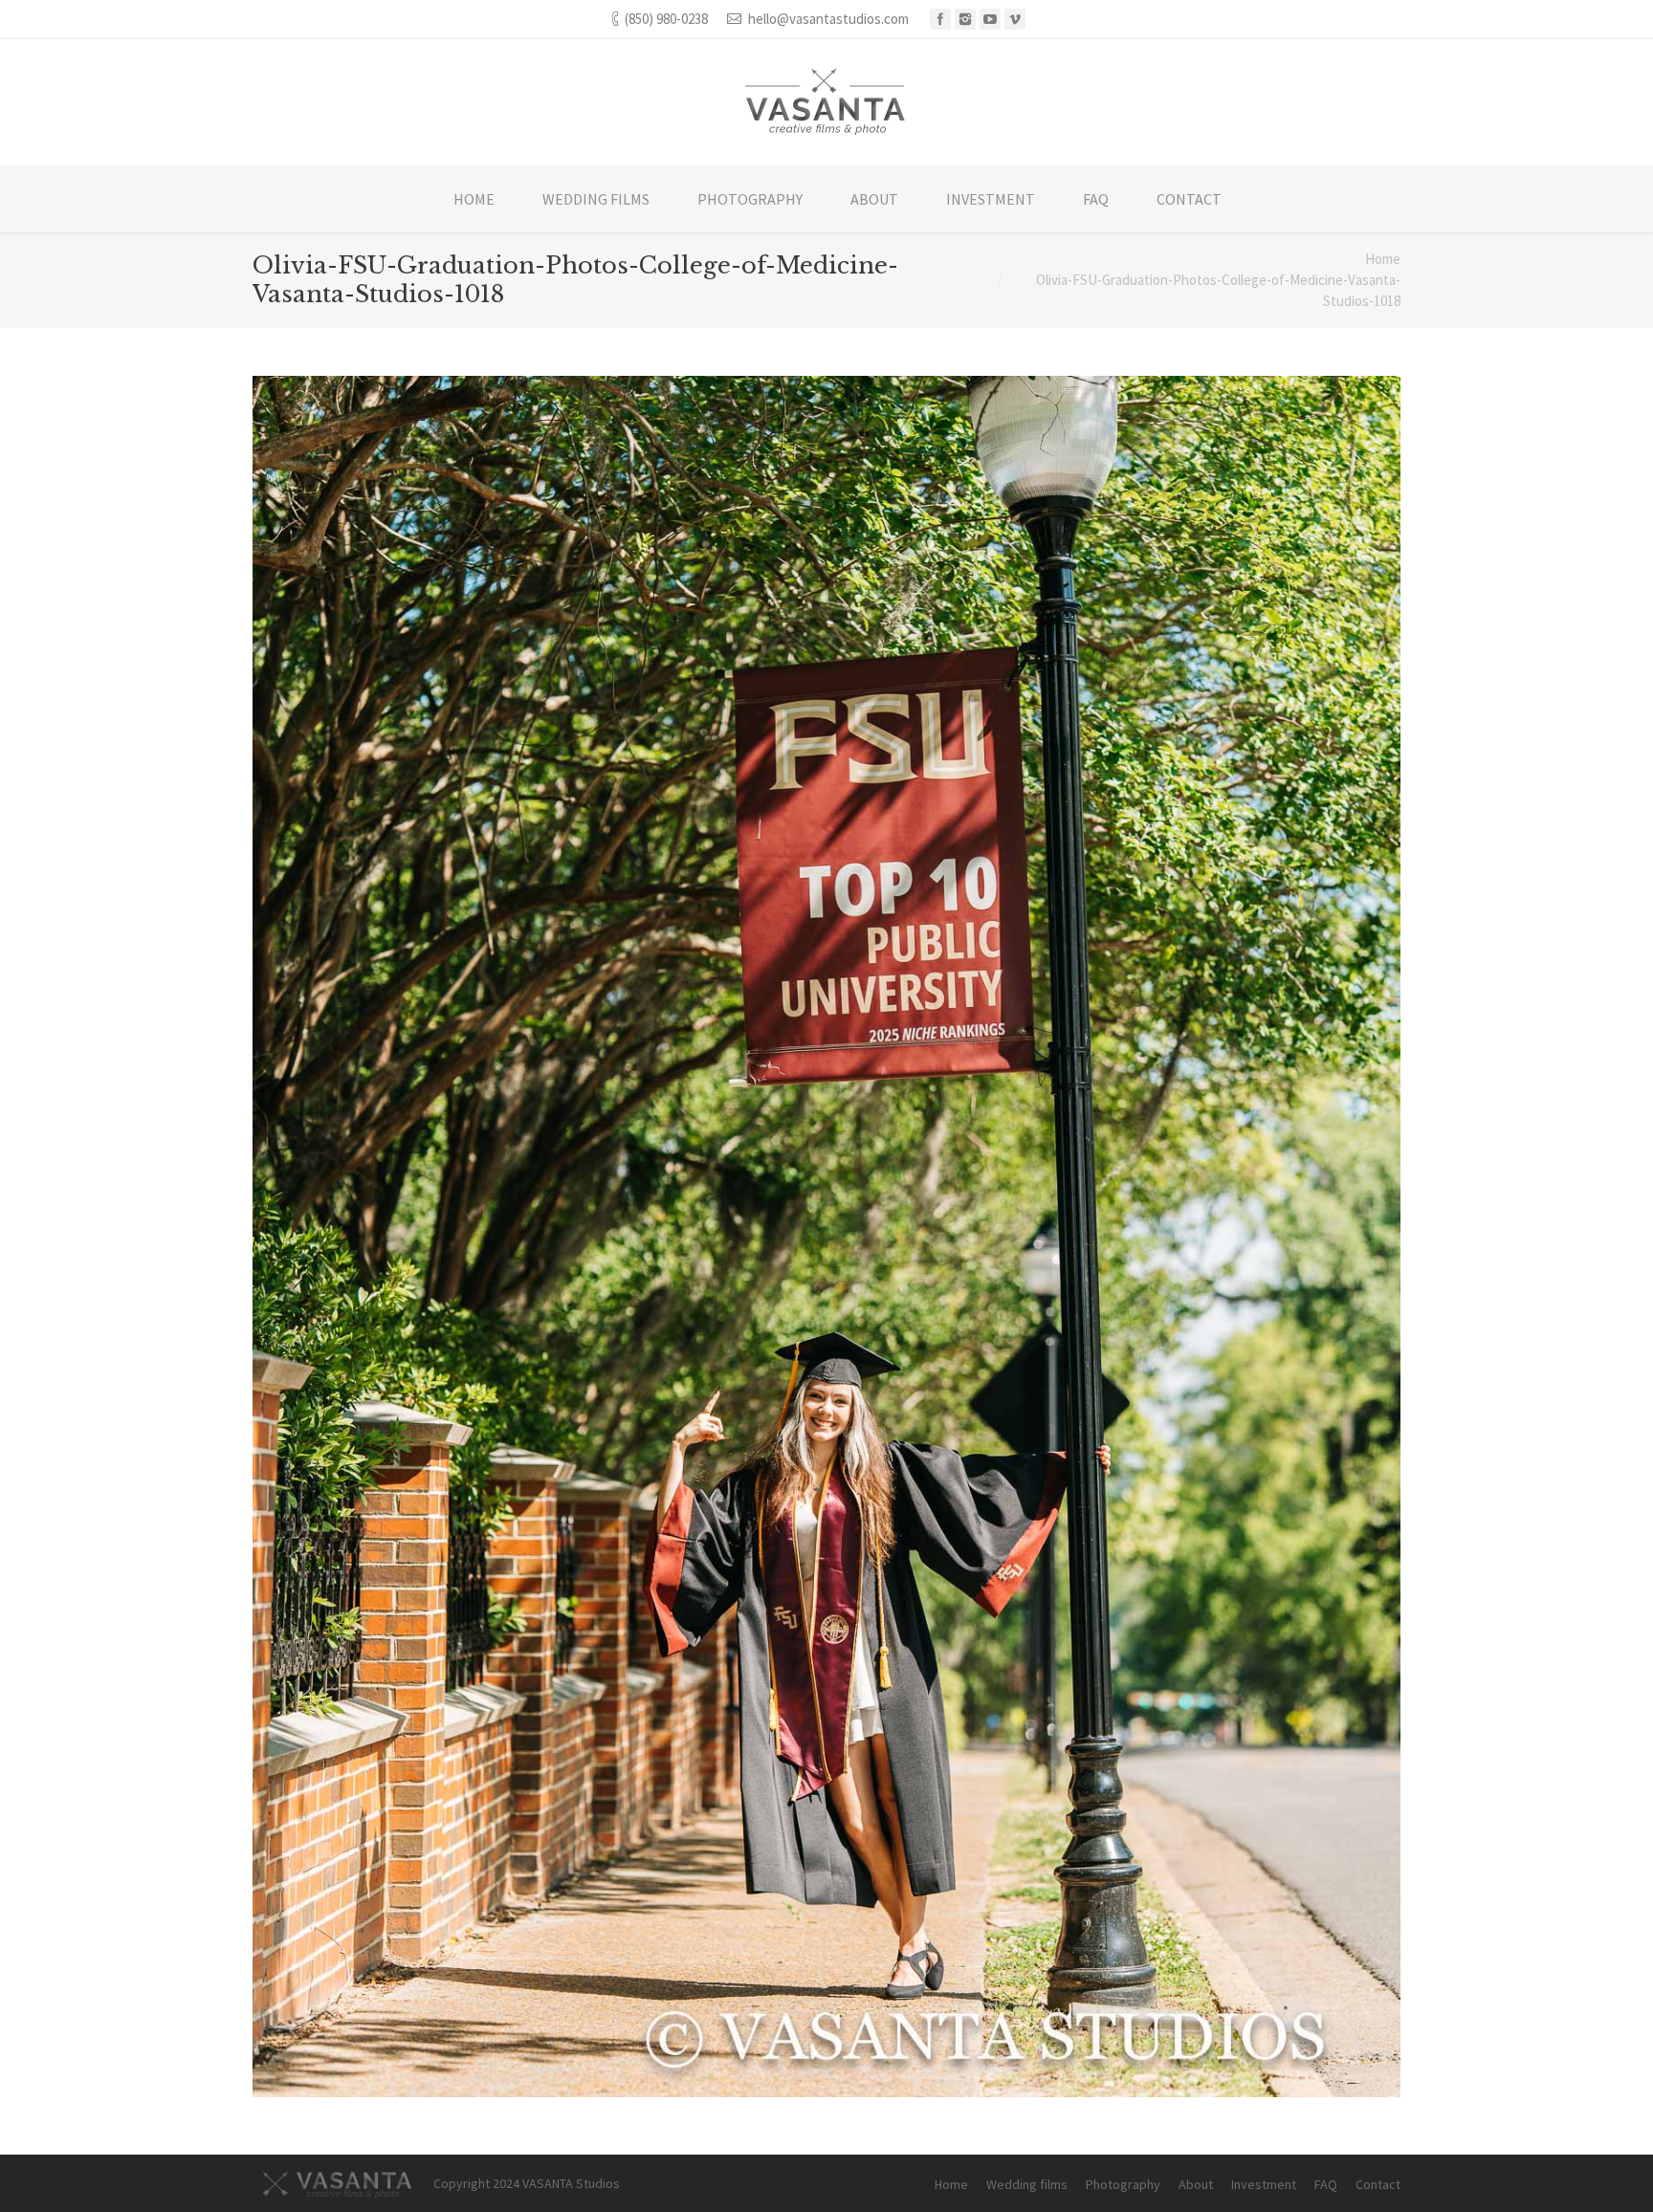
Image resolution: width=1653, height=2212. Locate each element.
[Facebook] (940, 19)
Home (1383, 259)
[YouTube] (990, 19)
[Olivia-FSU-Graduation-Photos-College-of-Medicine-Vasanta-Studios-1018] (826, 1237)
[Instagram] (965, 19)
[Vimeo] (1015, 19)
